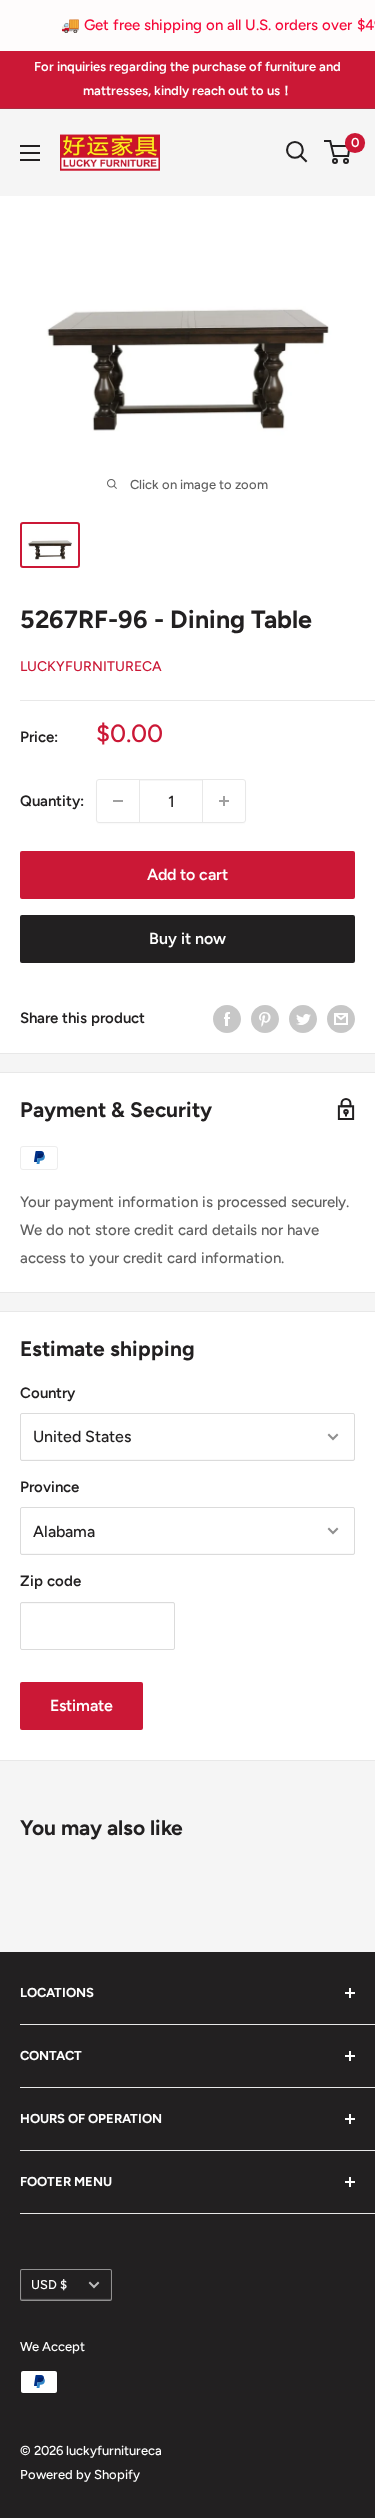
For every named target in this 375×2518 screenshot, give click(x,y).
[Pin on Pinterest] (265, 1017)
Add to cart (187, 874)
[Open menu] (30, 153)
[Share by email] (341, 1017)
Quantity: (52, 801)
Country (47, 1393)
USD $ (49, 2284)
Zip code (50, 1581)
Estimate (81, 1705)
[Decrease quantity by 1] (118, 801)
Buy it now (187, 938)
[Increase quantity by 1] (224, 801)
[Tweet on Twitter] (303, 1017)
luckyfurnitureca (91, 666)
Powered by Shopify (80, 2474)
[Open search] (297, 152)
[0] (338, 152)
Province (49, 1487)
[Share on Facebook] (227, 1017)
